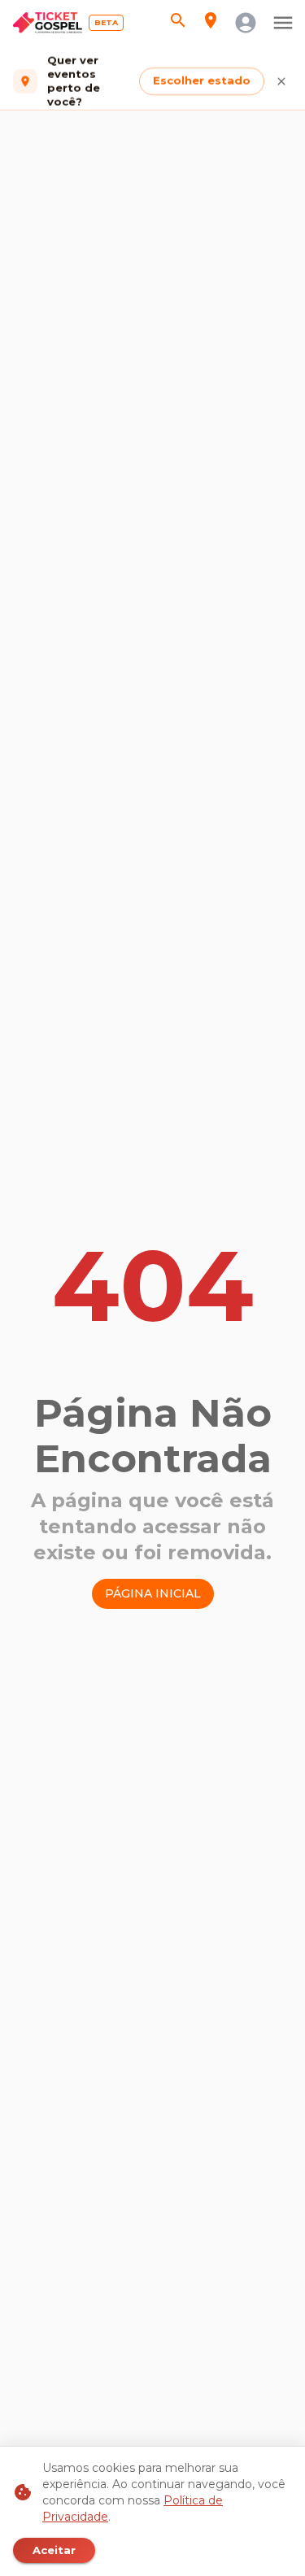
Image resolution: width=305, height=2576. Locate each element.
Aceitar (54, 2550)
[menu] (283, 23)
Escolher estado (202, 81)
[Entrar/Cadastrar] (246, 23)
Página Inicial (153, 1593)
